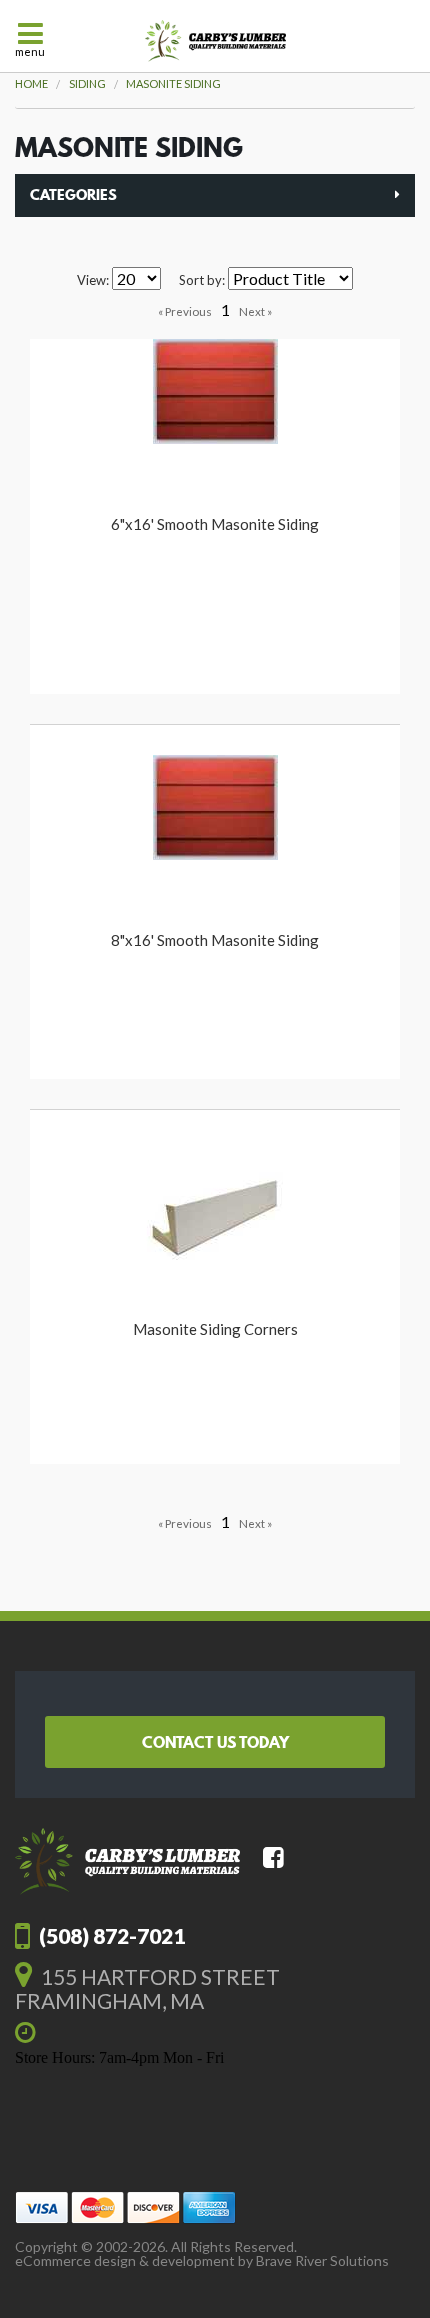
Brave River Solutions (322, 2260)
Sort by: (202, 280)
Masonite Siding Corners (215, 1329)
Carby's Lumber (215, 41)
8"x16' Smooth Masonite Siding (215, 940)
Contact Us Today (215, 1742)
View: (93, 280)
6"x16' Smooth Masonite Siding (215, 524)
